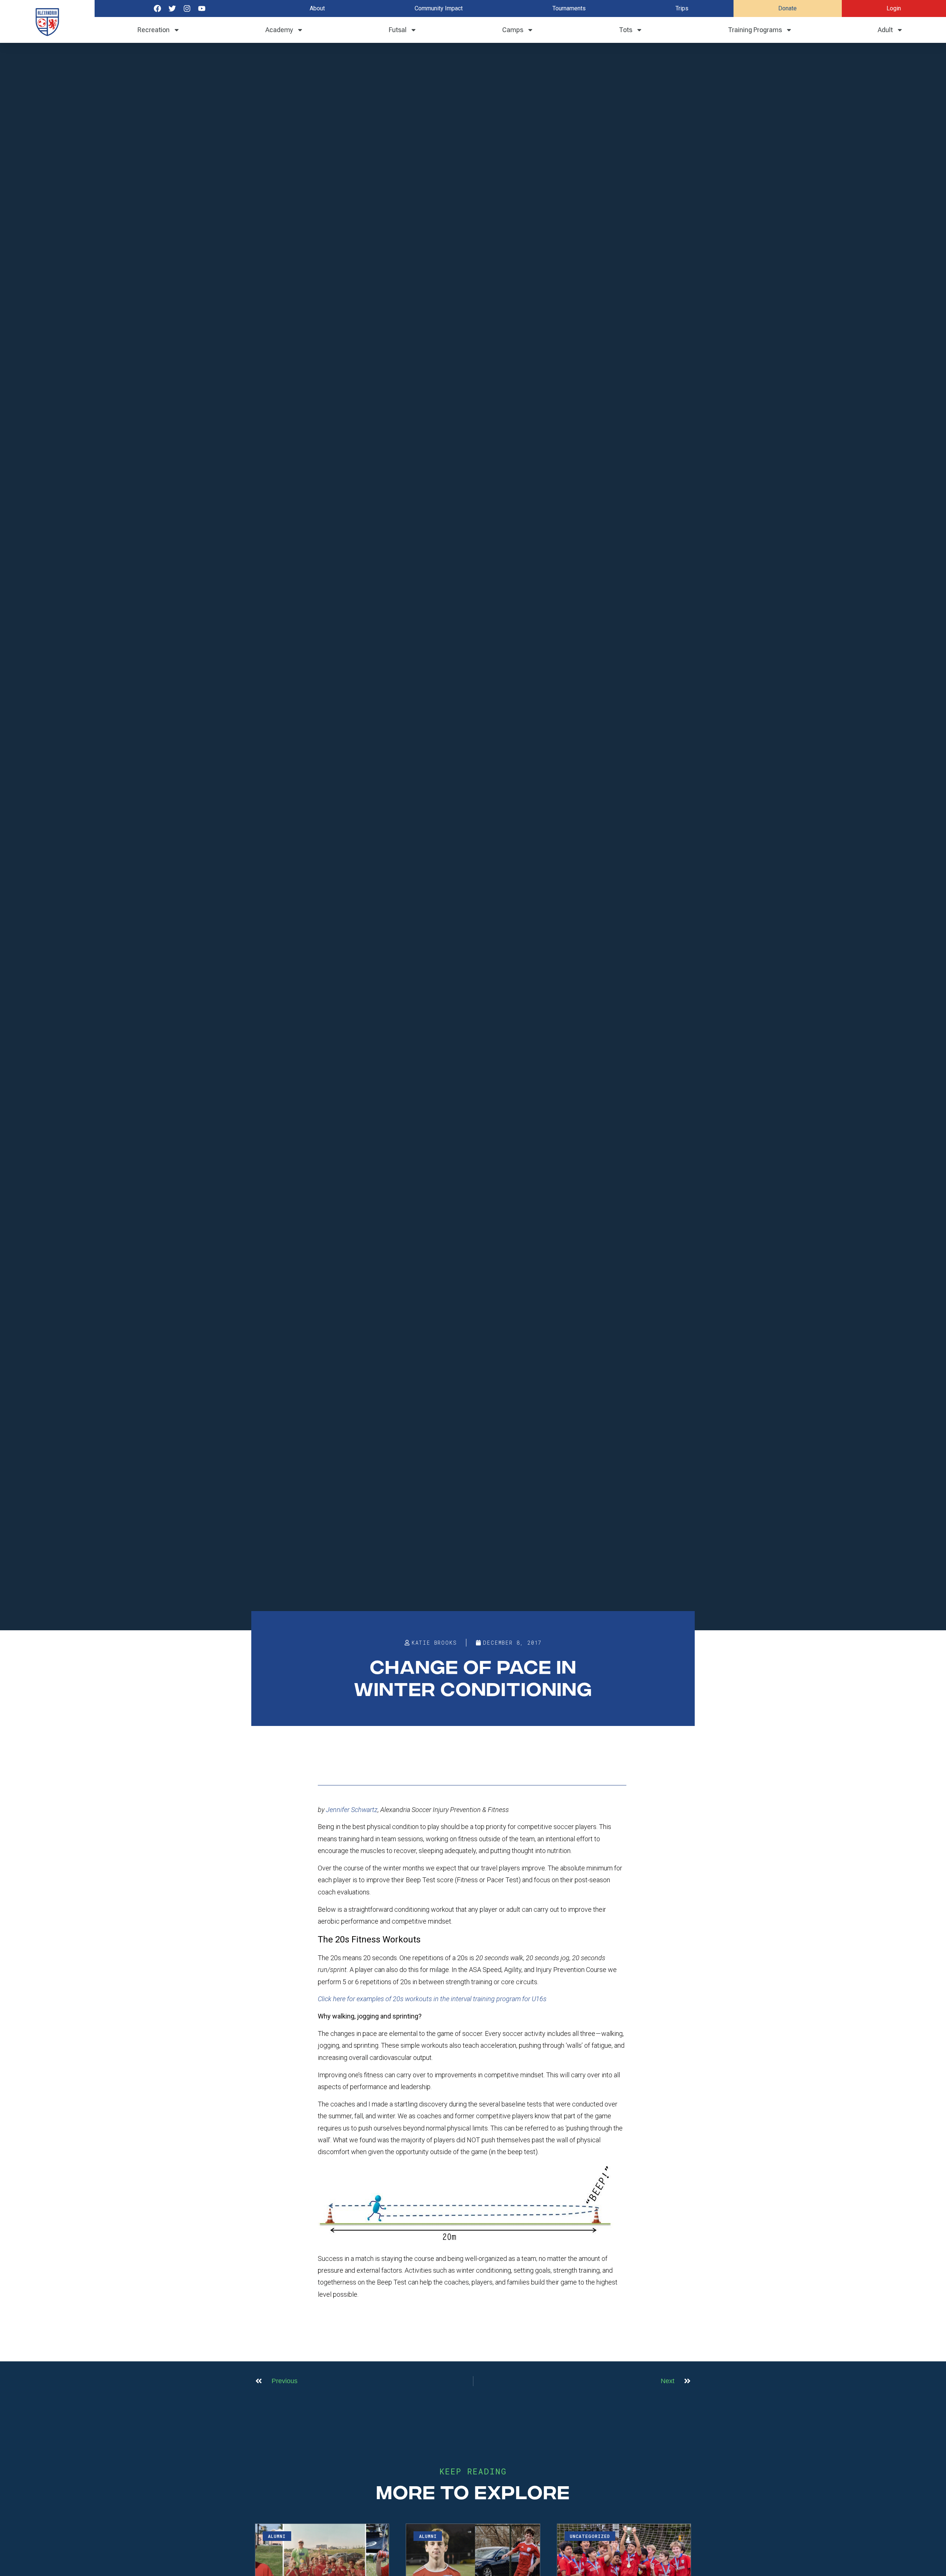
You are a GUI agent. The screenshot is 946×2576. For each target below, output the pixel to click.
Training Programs (755, 30)
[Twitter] (172, 8)
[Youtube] (202, 8)
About (317, 8)
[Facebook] (157, 8)
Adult (885, 30)
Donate (787, 8)
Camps (513, 30)
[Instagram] (187, 8)
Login (894, 8)
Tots (626, 30)
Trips (682, 8)
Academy (279, 30)
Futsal (398, 30)
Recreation (154, 30)
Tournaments (569, 8)
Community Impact (439, 8)
